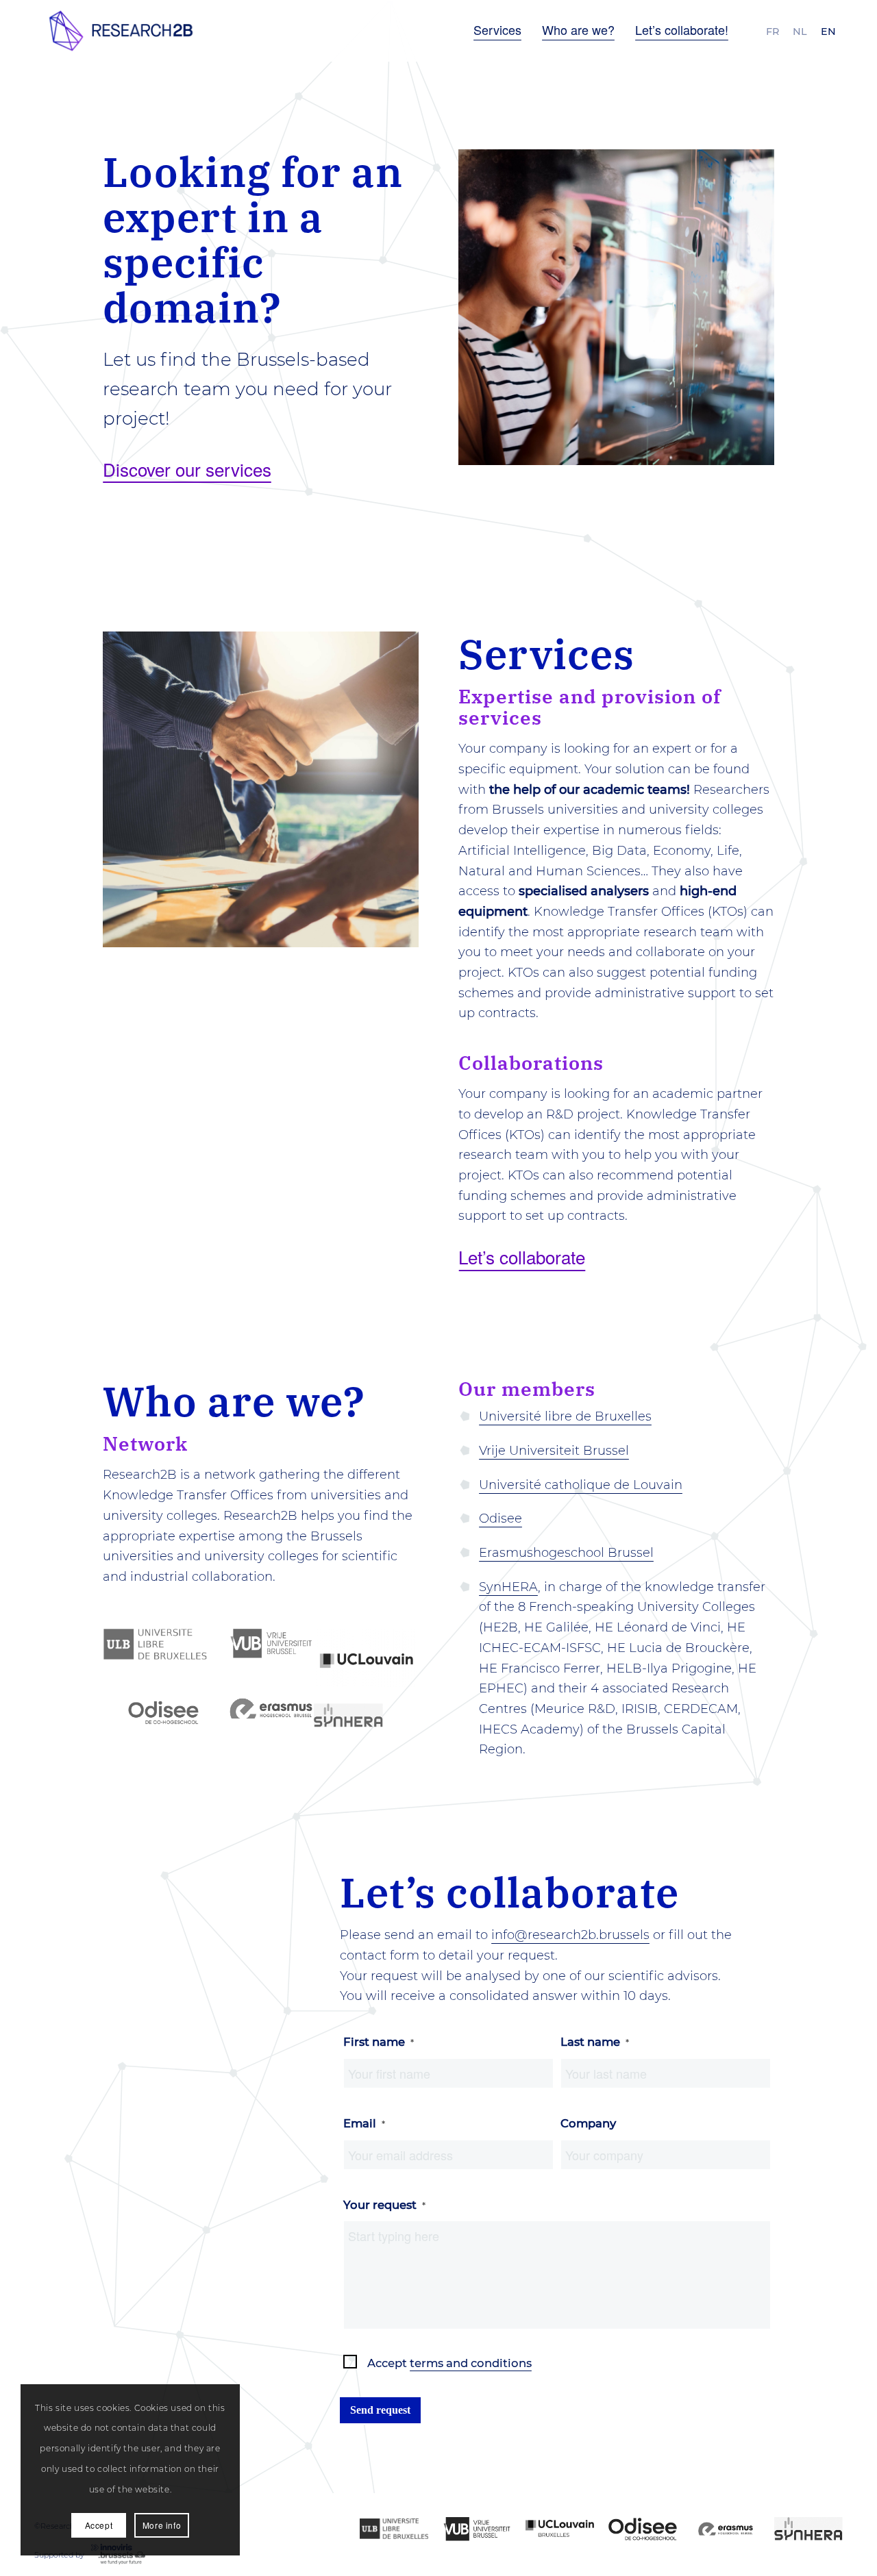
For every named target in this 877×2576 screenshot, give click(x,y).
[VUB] (477, 2529)
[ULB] (394, 2529)
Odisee (501, 1518)
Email (364, 2123)
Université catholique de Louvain (581, 1485)
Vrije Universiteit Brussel (554, 1451)
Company (588, 2123)
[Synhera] (808, 2529)
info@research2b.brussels (570, 1935)
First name (379, 2042)
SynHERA (508, 1587)
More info (162, 2525)
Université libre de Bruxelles (565, 1416)
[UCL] (560, 2529)
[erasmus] (726, 2529)
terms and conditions (471, 2363)
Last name (595, 2042)
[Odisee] (643, 2529)
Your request (384, 2205)
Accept (449, 2363)
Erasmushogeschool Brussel (566, 1553)
